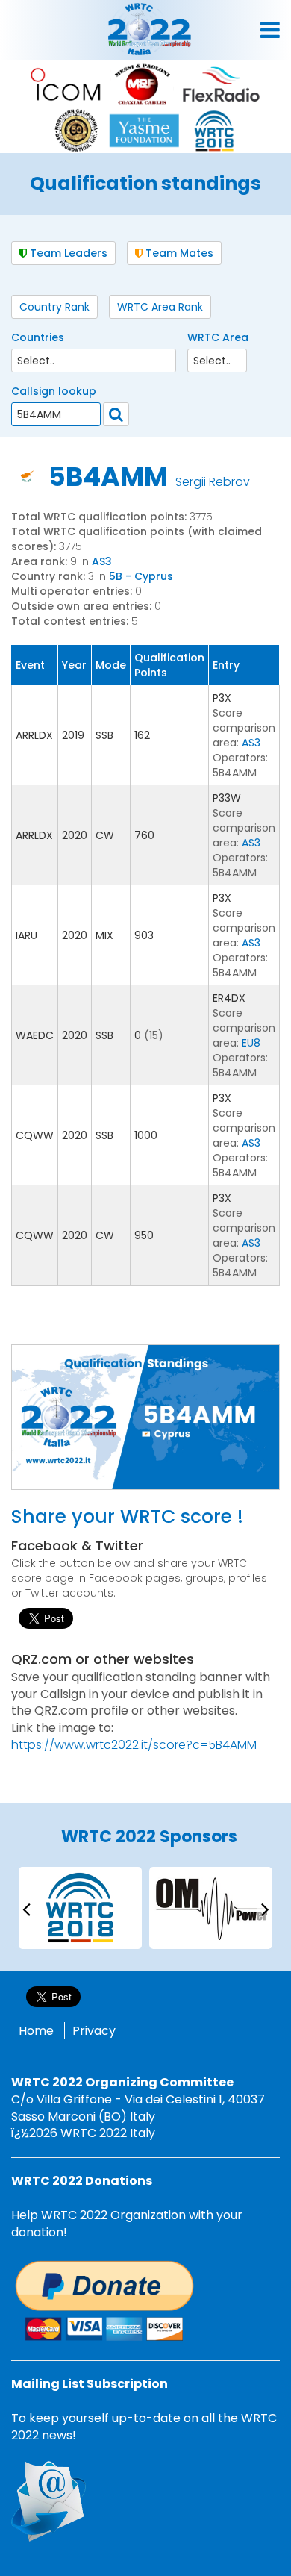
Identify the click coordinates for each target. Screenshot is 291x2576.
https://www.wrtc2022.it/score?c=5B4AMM (134, 1745)
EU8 (251, 1043)
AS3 (102, 561)
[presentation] (26, 1908)
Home (36, 2031)
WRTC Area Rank (160, 307)
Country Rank (54, 307)
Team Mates (178, 253)
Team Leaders (67, 253)
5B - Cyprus (141, 576)
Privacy (94, 2031)
